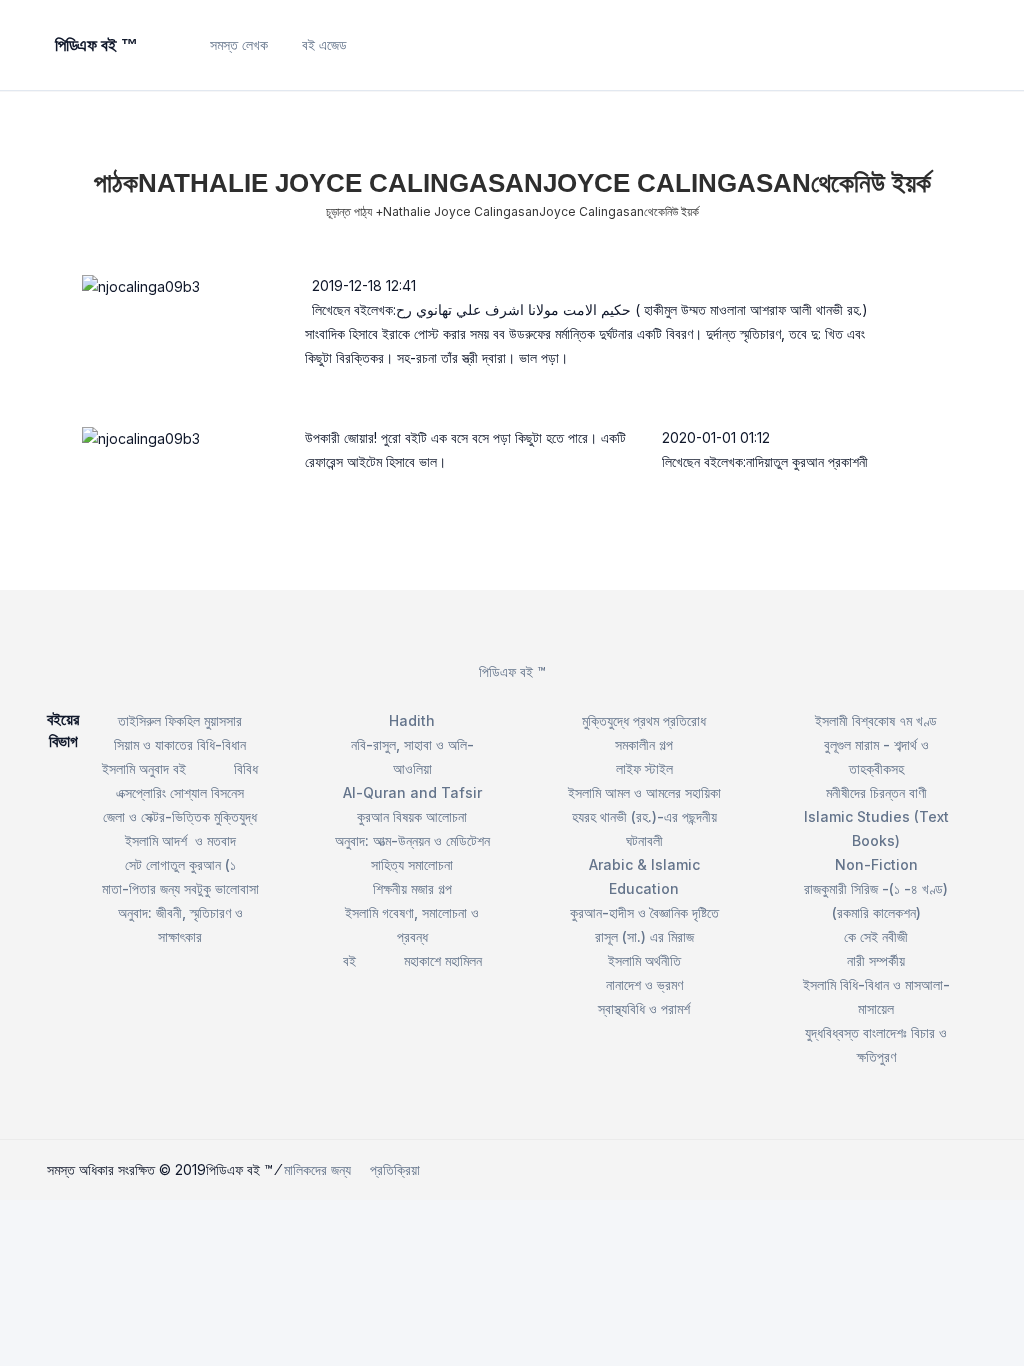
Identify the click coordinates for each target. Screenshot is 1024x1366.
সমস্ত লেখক (239, 44)
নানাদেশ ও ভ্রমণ (644, 984)
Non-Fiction (876, 864)
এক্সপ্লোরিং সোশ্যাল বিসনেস (180, 792)
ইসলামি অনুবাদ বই (144, 768)
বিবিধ (246, 768)
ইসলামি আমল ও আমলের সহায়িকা (644, 792)
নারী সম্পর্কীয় (876, 960)
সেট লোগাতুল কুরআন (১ (180, 864)
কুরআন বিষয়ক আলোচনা (412, 816)
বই (349, 960)
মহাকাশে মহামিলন (443, 960)
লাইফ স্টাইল (644, 768)
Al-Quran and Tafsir (412, 792)
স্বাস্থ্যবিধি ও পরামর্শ (644, 1008)
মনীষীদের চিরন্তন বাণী (876, 792)
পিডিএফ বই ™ (512, 671)
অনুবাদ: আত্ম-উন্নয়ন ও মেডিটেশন (412, 840)
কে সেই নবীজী (876, 936)
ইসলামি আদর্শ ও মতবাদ (180, 840)
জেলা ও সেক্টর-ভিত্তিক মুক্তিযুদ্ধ (180, 816)
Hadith (412, 720)
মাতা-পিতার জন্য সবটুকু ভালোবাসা (180, 888)
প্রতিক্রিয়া (395, 1169)
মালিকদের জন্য (317, 1169)
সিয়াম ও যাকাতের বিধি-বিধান (180, 744)
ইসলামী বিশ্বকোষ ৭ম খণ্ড (876, 720)
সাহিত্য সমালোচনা (412, 864)
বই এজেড (324, 44)
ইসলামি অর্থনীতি (644, 960)
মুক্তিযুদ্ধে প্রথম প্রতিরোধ (644, 720)
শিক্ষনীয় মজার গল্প (412, 888)
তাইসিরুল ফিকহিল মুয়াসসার (180, 720)
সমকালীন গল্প (644, 744)
